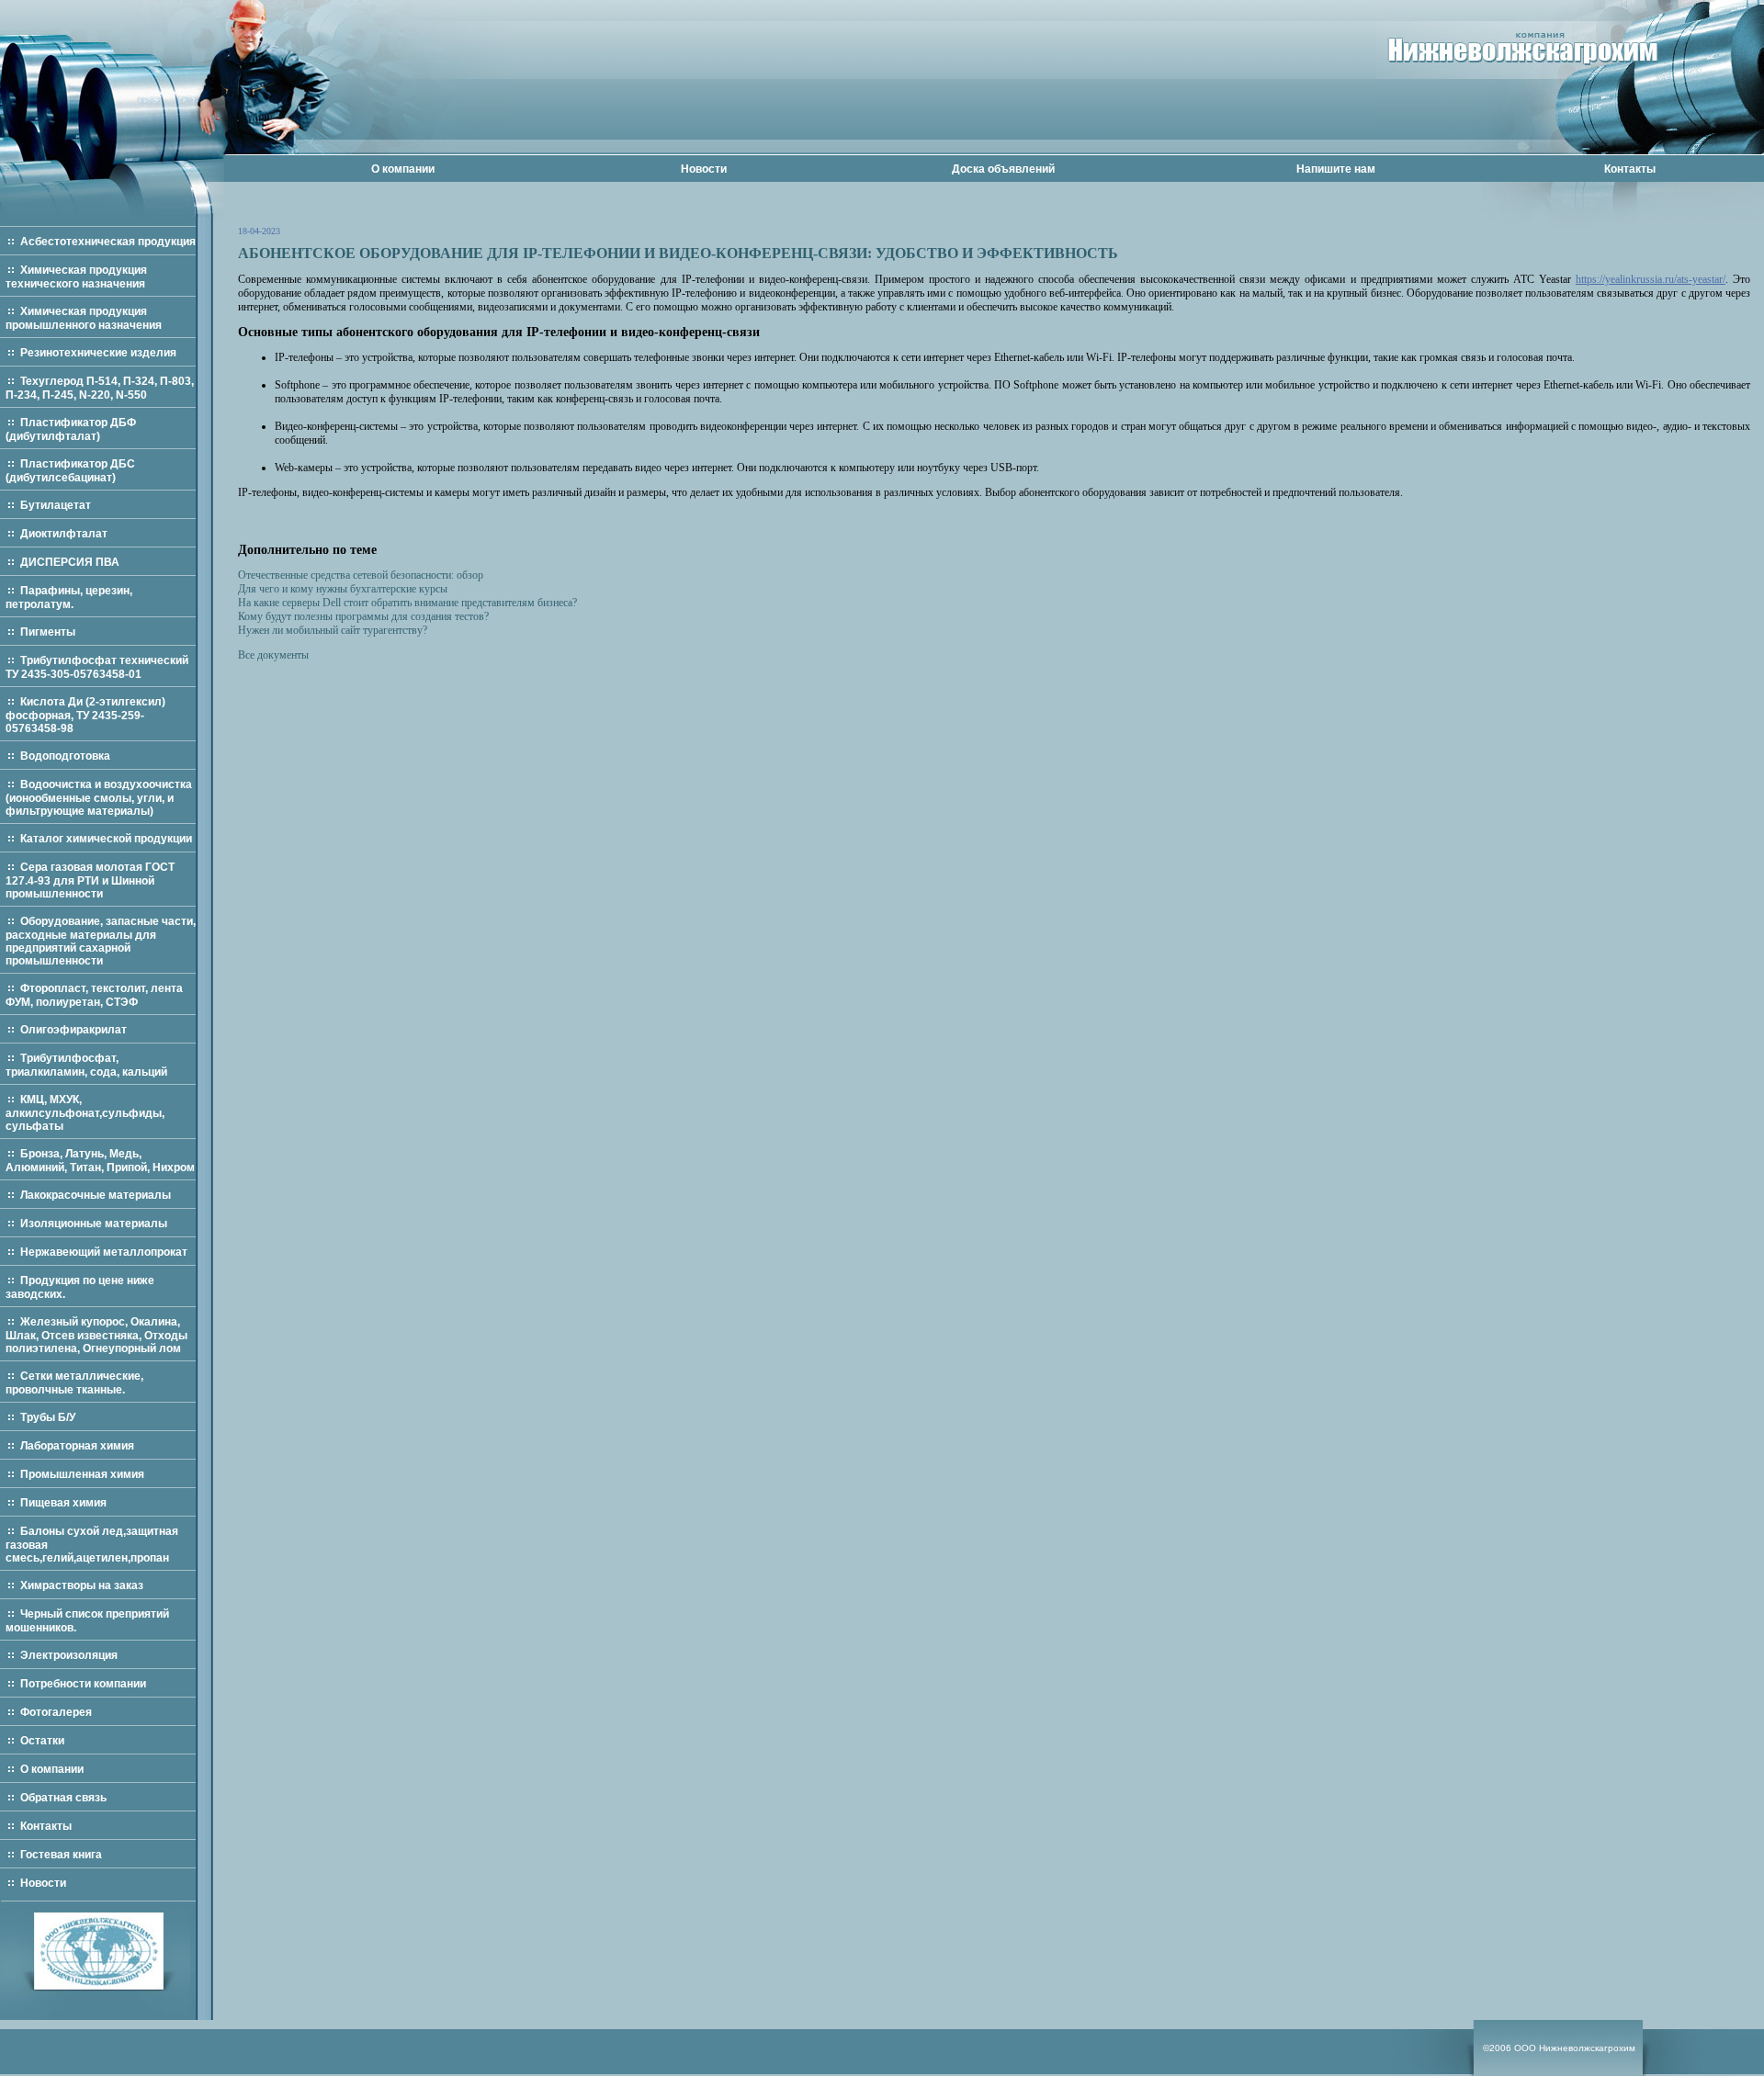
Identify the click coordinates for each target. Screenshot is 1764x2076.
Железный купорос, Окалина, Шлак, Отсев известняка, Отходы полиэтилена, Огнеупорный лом (96, 1335)
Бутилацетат (56, 505)
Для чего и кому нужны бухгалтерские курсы (343, 589)
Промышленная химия (82, 1474)
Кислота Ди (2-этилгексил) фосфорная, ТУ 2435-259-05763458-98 (85, 715)
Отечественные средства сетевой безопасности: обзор (361, 575)
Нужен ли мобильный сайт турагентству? (333, 630)
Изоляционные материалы (94, 1224)
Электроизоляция (69, 1655)
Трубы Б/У (48, 1417)
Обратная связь (63, 1798)
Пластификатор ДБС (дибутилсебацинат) (70, 471)
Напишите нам (1336, 169)
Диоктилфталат (64, 534)
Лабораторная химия (77, 1446)
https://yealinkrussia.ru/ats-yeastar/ (1651, 279)
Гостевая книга (61, 1855)
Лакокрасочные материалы (96, 1195)
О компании (403, 169)
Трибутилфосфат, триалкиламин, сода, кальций (86, 1065)
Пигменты (48, 632)
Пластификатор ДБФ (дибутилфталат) (71, 429)
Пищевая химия (63, 1503)
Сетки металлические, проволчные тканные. (74, 1383)
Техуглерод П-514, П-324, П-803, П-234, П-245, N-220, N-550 (100, 388)
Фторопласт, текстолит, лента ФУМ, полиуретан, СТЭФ (94, 995)
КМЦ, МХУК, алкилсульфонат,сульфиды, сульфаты (85, 1113)
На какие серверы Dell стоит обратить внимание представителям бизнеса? (407, 603)
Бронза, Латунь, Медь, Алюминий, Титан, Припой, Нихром (100, 1161)
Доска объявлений (1003, 169)
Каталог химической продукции (106, 839)
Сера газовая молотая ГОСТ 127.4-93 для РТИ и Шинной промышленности (90, 880)
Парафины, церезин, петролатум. (69, 598)
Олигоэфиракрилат (73, 1030)
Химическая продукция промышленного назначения (84, 318)
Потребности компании (83, 1684)
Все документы (273, 655)
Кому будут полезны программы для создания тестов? (363, 616)
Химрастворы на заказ (82, 1585)
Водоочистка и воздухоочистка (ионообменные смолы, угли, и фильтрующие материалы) (99, 798)
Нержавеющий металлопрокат (104, 1252)
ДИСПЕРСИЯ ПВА (70, 562)
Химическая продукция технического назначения (76, 277)
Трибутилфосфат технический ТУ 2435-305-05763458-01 (97, 667)
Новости (704, 169)
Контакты (1630, 169)
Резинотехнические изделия (98, 353)
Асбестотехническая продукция (108, 242)
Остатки (42, 1741)
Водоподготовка (65, 756)
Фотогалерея (56, 1712)
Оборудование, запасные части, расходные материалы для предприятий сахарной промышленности (101, 941)
